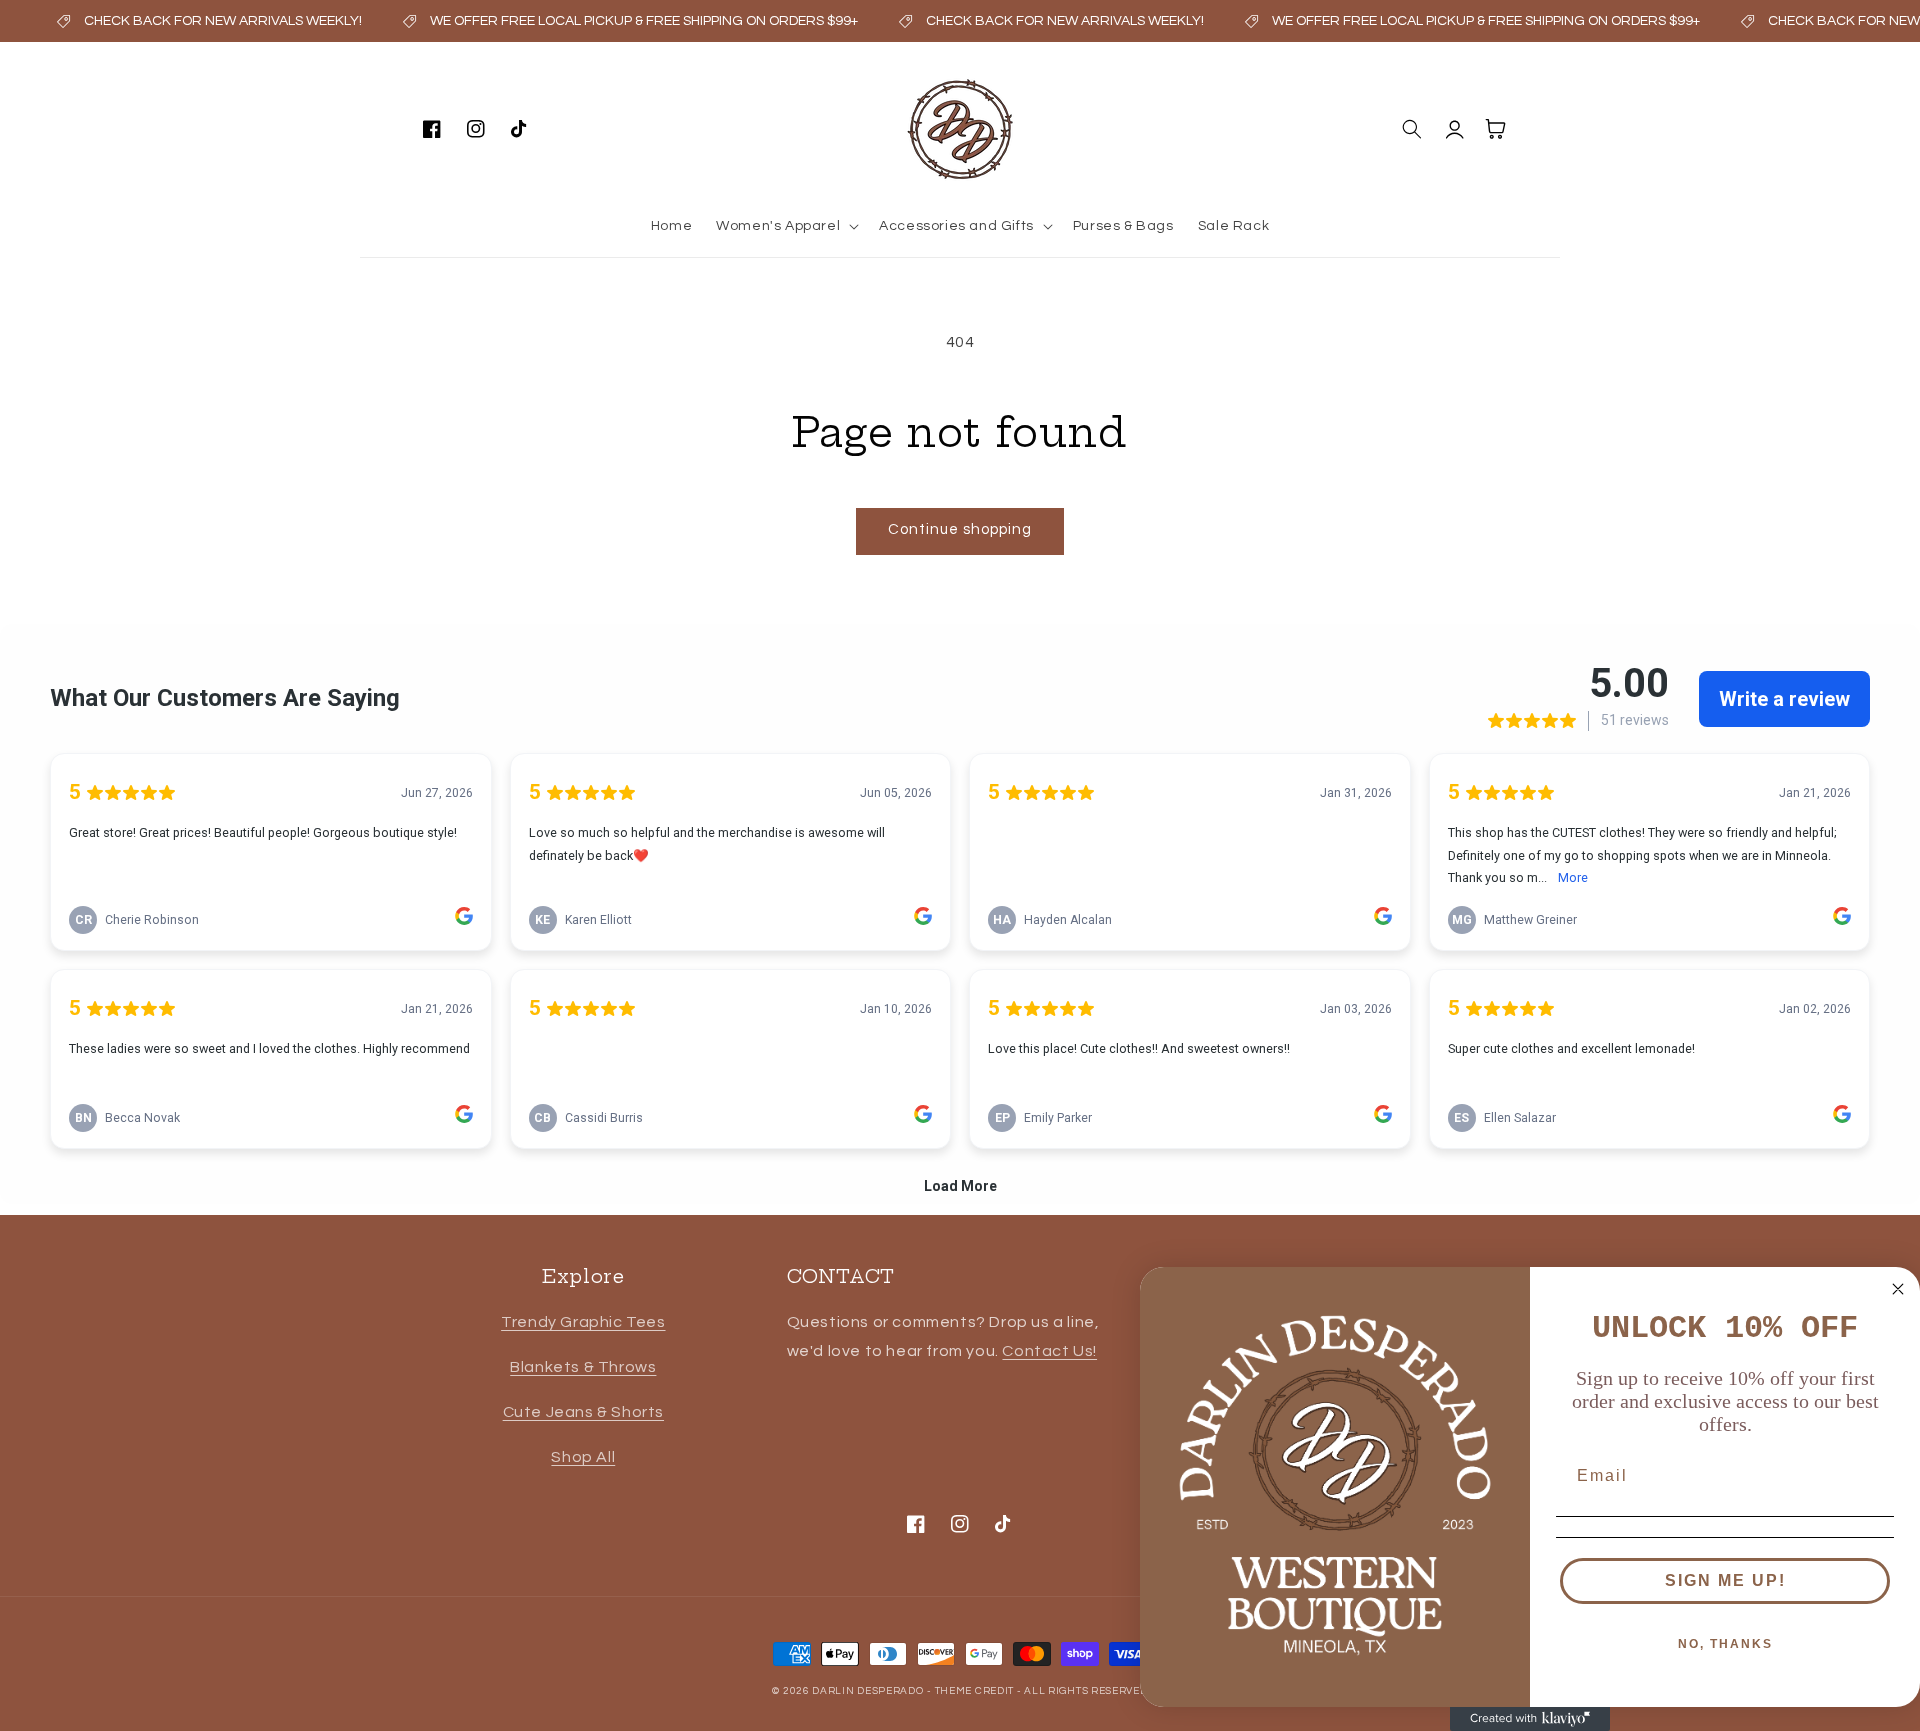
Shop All (583, 1457)
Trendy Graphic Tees (583, 1322)
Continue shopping (960, 529)
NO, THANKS (1725, 1644)
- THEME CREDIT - (975, 1691)
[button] (785, 226)
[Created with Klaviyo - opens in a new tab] (1530, 1719)
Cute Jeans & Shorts (583, 1412)
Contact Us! (1049, 1351)
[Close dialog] (1898, 1289)
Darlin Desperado (867, 1691)
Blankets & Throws (583, 1367)
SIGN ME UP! (1725, 1580)
